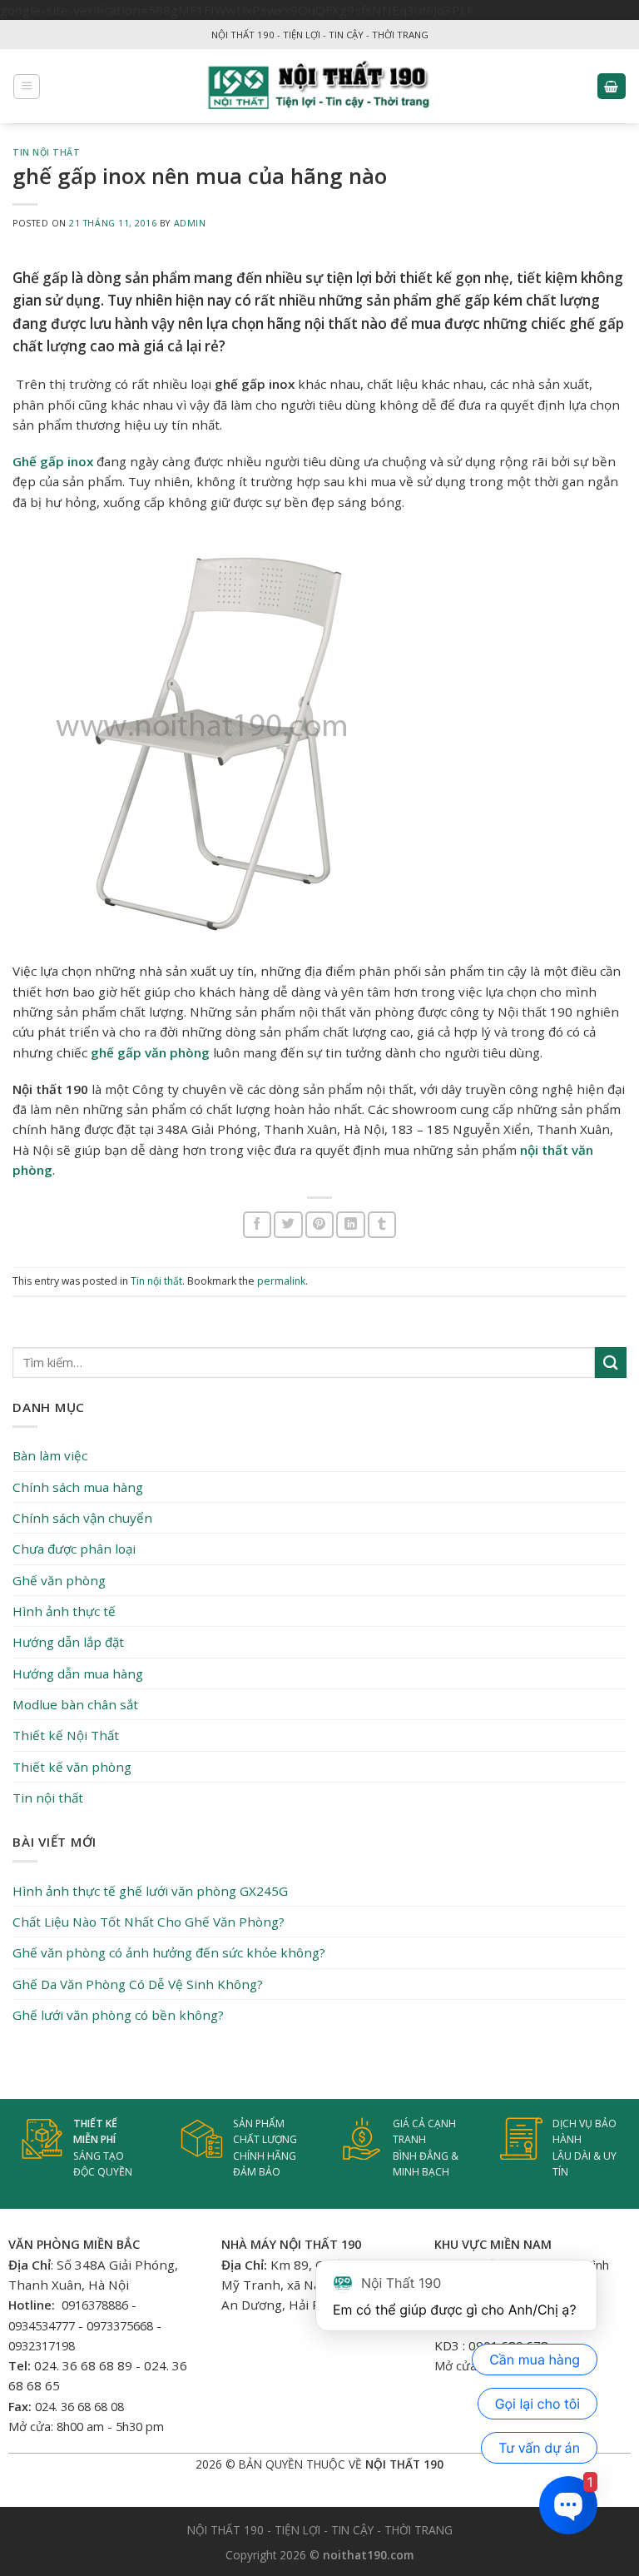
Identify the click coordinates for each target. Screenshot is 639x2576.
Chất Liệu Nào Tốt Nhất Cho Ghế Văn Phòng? (149, 1922)
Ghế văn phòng (59, 1580)
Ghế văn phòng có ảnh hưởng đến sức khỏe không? (169, 1952)
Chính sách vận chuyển (82, 1518)
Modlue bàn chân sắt (75, 1704)
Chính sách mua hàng (78, 1487)
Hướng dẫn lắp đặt (68, 1642)
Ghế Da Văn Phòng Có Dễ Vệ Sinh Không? (138, 1984)
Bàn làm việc (50, 1455)
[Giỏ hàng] (612, 86)
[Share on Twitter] (288, 1224)
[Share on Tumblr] (382, 1224)
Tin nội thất (46, 152)
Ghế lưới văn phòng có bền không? (118, 2015)
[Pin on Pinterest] (319, 1224)
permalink (281, 1281)
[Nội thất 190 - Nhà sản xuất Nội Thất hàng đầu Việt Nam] (320, 86)
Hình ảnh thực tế (64, 1611)
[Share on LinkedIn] (350, 1224)
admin (190, 223)
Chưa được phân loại (74, 1549)
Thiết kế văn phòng (72, 1767)
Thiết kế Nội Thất (66, 1735)
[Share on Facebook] (257, 1224)
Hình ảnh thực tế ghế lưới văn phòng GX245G (150, 1891)
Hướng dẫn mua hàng (78, 1673)
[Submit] (611, 1363)
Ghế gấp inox (53, 461)
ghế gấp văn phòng (150, 1052)
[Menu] (27, 87)
